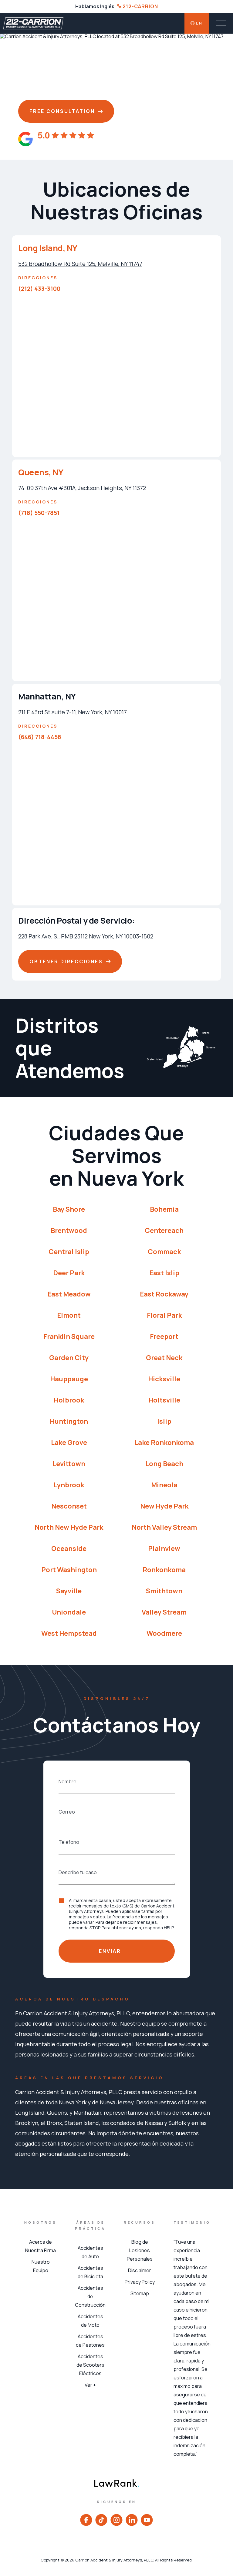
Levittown (69, 1464)
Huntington (69, 1421)
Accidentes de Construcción (90, 2296)
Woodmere (164, 1633)
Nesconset (69, 1506)
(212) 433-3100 (39, 289)
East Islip (164, 1273)
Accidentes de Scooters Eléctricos (90, 2365)
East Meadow (69, 1294)
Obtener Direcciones (66, 961)
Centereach (164, 1230)
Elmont (69, 1315)
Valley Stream (164, 1612)
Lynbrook (69, 1485)
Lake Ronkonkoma (164, 1442)
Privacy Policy (140, 2282)
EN (199, 23)
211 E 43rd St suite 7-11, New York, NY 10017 (73, 712)
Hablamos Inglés (95, 6)
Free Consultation (62, 111)
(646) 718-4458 (40, 737)
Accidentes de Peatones (90, 2341)
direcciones (38, 278)
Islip (164, 1421)
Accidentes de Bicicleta (90, 2272)
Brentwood (69, 1230)
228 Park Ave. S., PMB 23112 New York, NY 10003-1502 (86, 936)
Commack (164, 1252)
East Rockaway (164, 1294)
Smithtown (164, 1591)
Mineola (164, 1485)
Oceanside (69, 1549)
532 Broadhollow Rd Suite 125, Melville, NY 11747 (80, 264)
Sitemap (140, 2293)
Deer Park (69, 1273)
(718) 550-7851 (39, 513)
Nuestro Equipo (41, 2266)
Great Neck (164, 1358)
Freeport (164, 1336)
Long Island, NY (48, 248)
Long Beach (164, 1464)
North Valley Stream (164, 1527)
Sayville (69, 1591)
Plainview (164, 1549)
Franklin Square (69, 1336)
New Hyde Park (164, 1506)
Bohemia (164, 1209)
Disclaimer (140, 2270)
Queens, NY (41, 472)
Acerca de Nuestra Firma (41, 2246)
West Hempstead (69, 1633)
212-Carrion (140, 6)
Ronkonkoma (164, 1570)
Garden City (69, 1358)
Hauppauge (69, 1379)
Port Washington (69, 1570)
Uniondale (69, 1612)
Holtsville (164, 1400)
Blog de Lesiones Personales (140, 2250)
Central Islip (69, 1252)
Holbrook (69, 1400)
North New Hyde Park (69, 1527)
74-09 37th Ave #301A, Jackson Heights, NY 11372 (82, 488)
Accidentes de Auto (90, 2252)
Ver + (90, 2385)
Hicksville (164, 1379)
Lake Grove (69, 1442)
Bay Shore (69, 1209)
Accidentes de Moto (90, 2321)
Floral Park (164, 1315)
